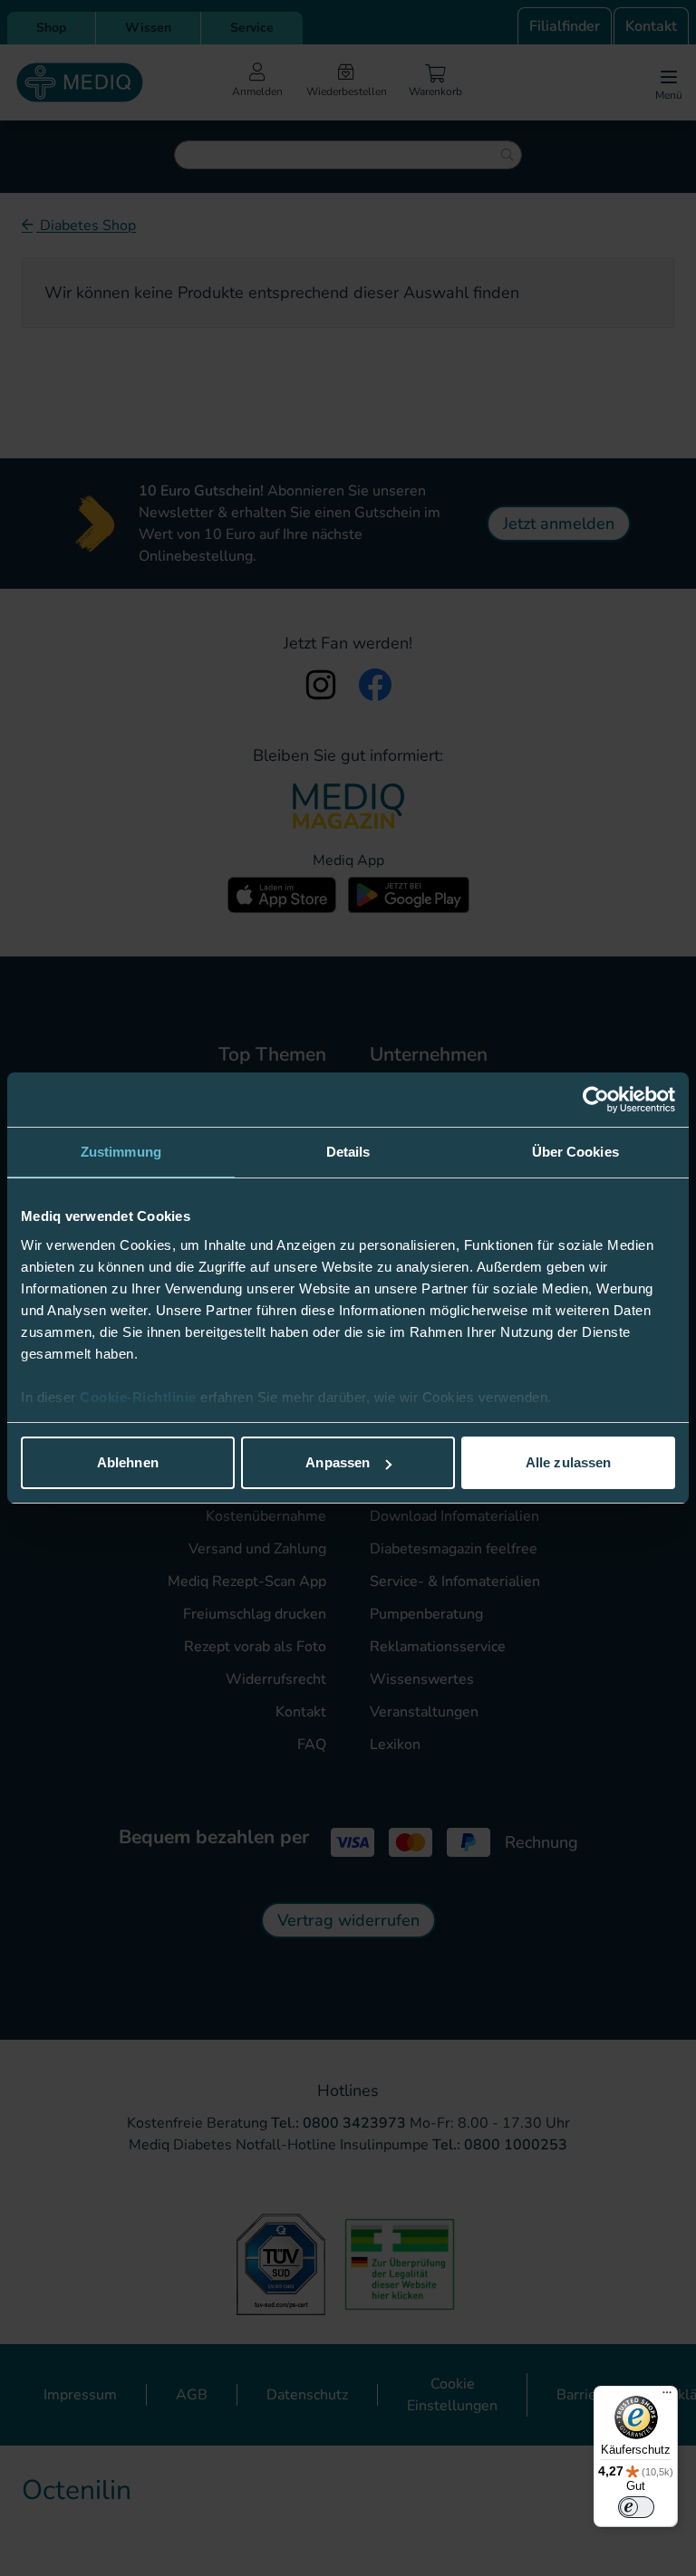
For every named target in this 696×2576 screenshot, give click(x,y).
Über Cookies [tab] (575, 1152)
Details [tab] (348, 1152)
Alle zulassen (568, 1462)
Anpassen (338, 1462)
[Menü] (667, 2397)
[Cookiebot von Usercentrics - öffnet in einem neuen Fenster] (596, 1100)
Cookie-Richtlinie (140, 1397)
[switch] (636, 2507)
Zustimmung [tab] (121, 1152)
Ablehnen (128, 1462)
